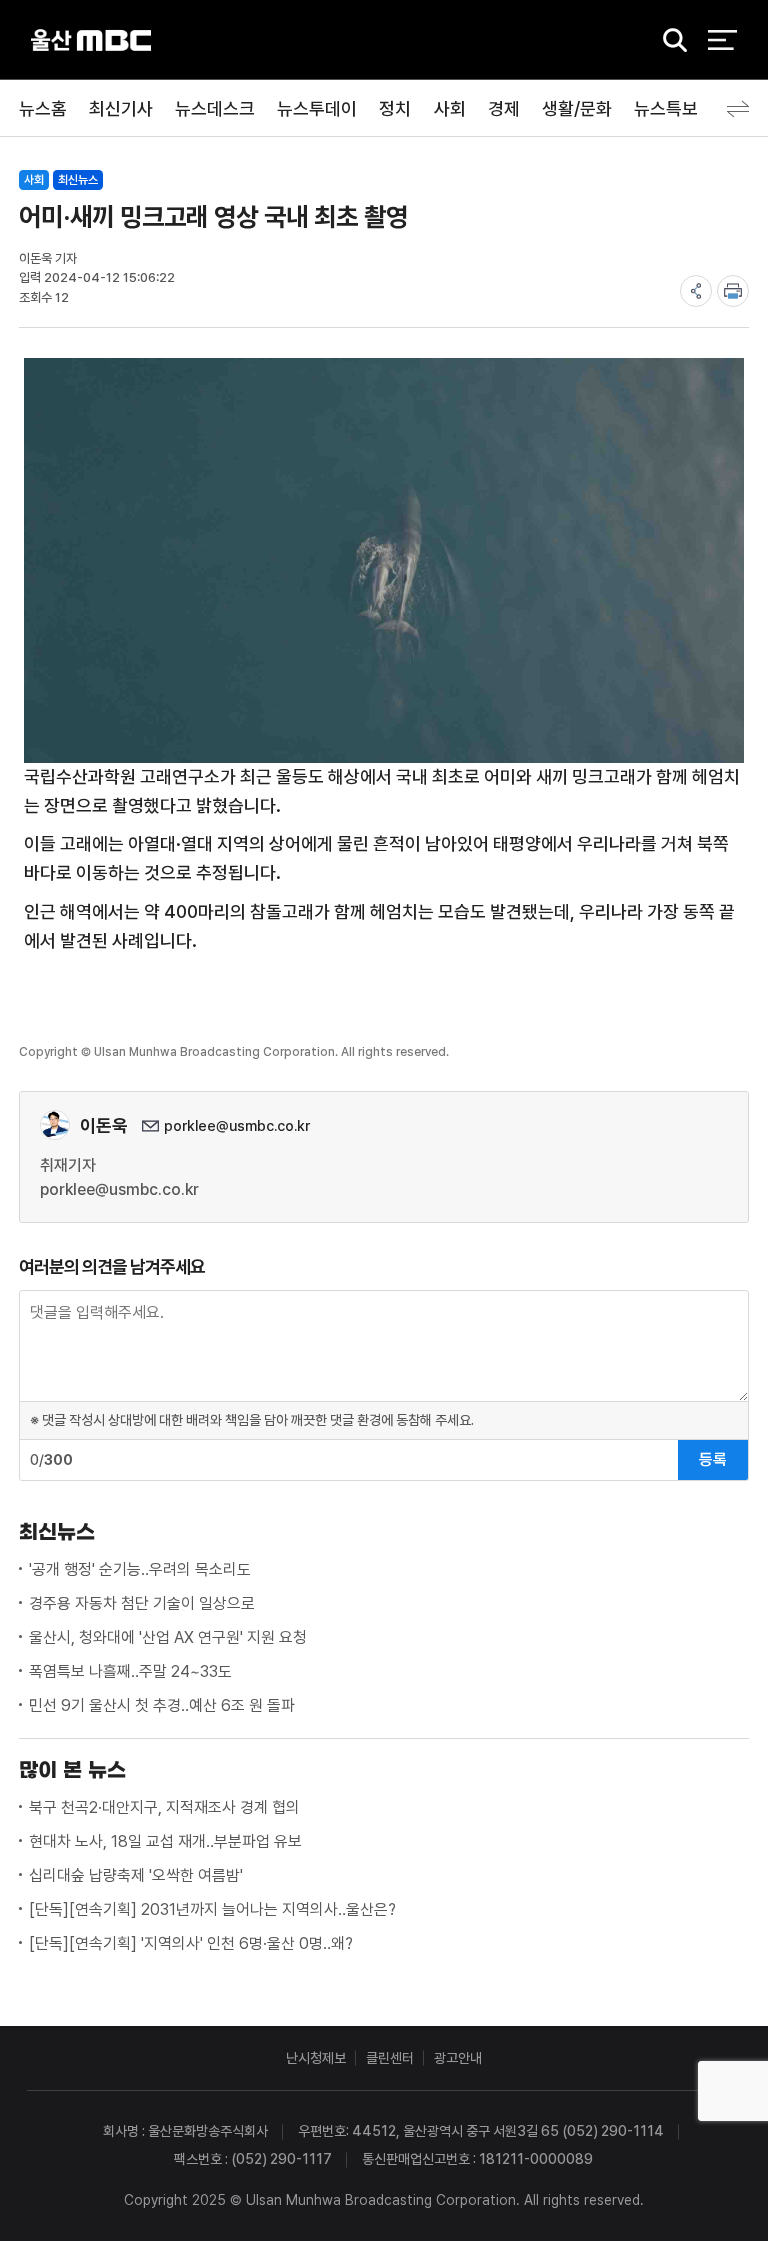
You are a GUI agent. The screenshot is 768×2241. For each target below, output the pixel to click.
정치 (395, 108)
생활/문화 (577, 108)
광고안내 (458, 2058)
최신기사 (121, 108)
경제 (504, 108)
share (696, 291)
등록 (713, 1459)
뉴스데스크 (215, 108)
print (733, 291)
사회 (450, 108)
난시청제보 (316, 2058)
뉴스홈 (43, 108)
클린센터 (390, 2058)
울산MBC (91, 39)
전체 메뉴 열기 (722, 40)
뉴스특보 (666, 108)
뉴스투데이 (317, 108)
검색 (668, 40)
